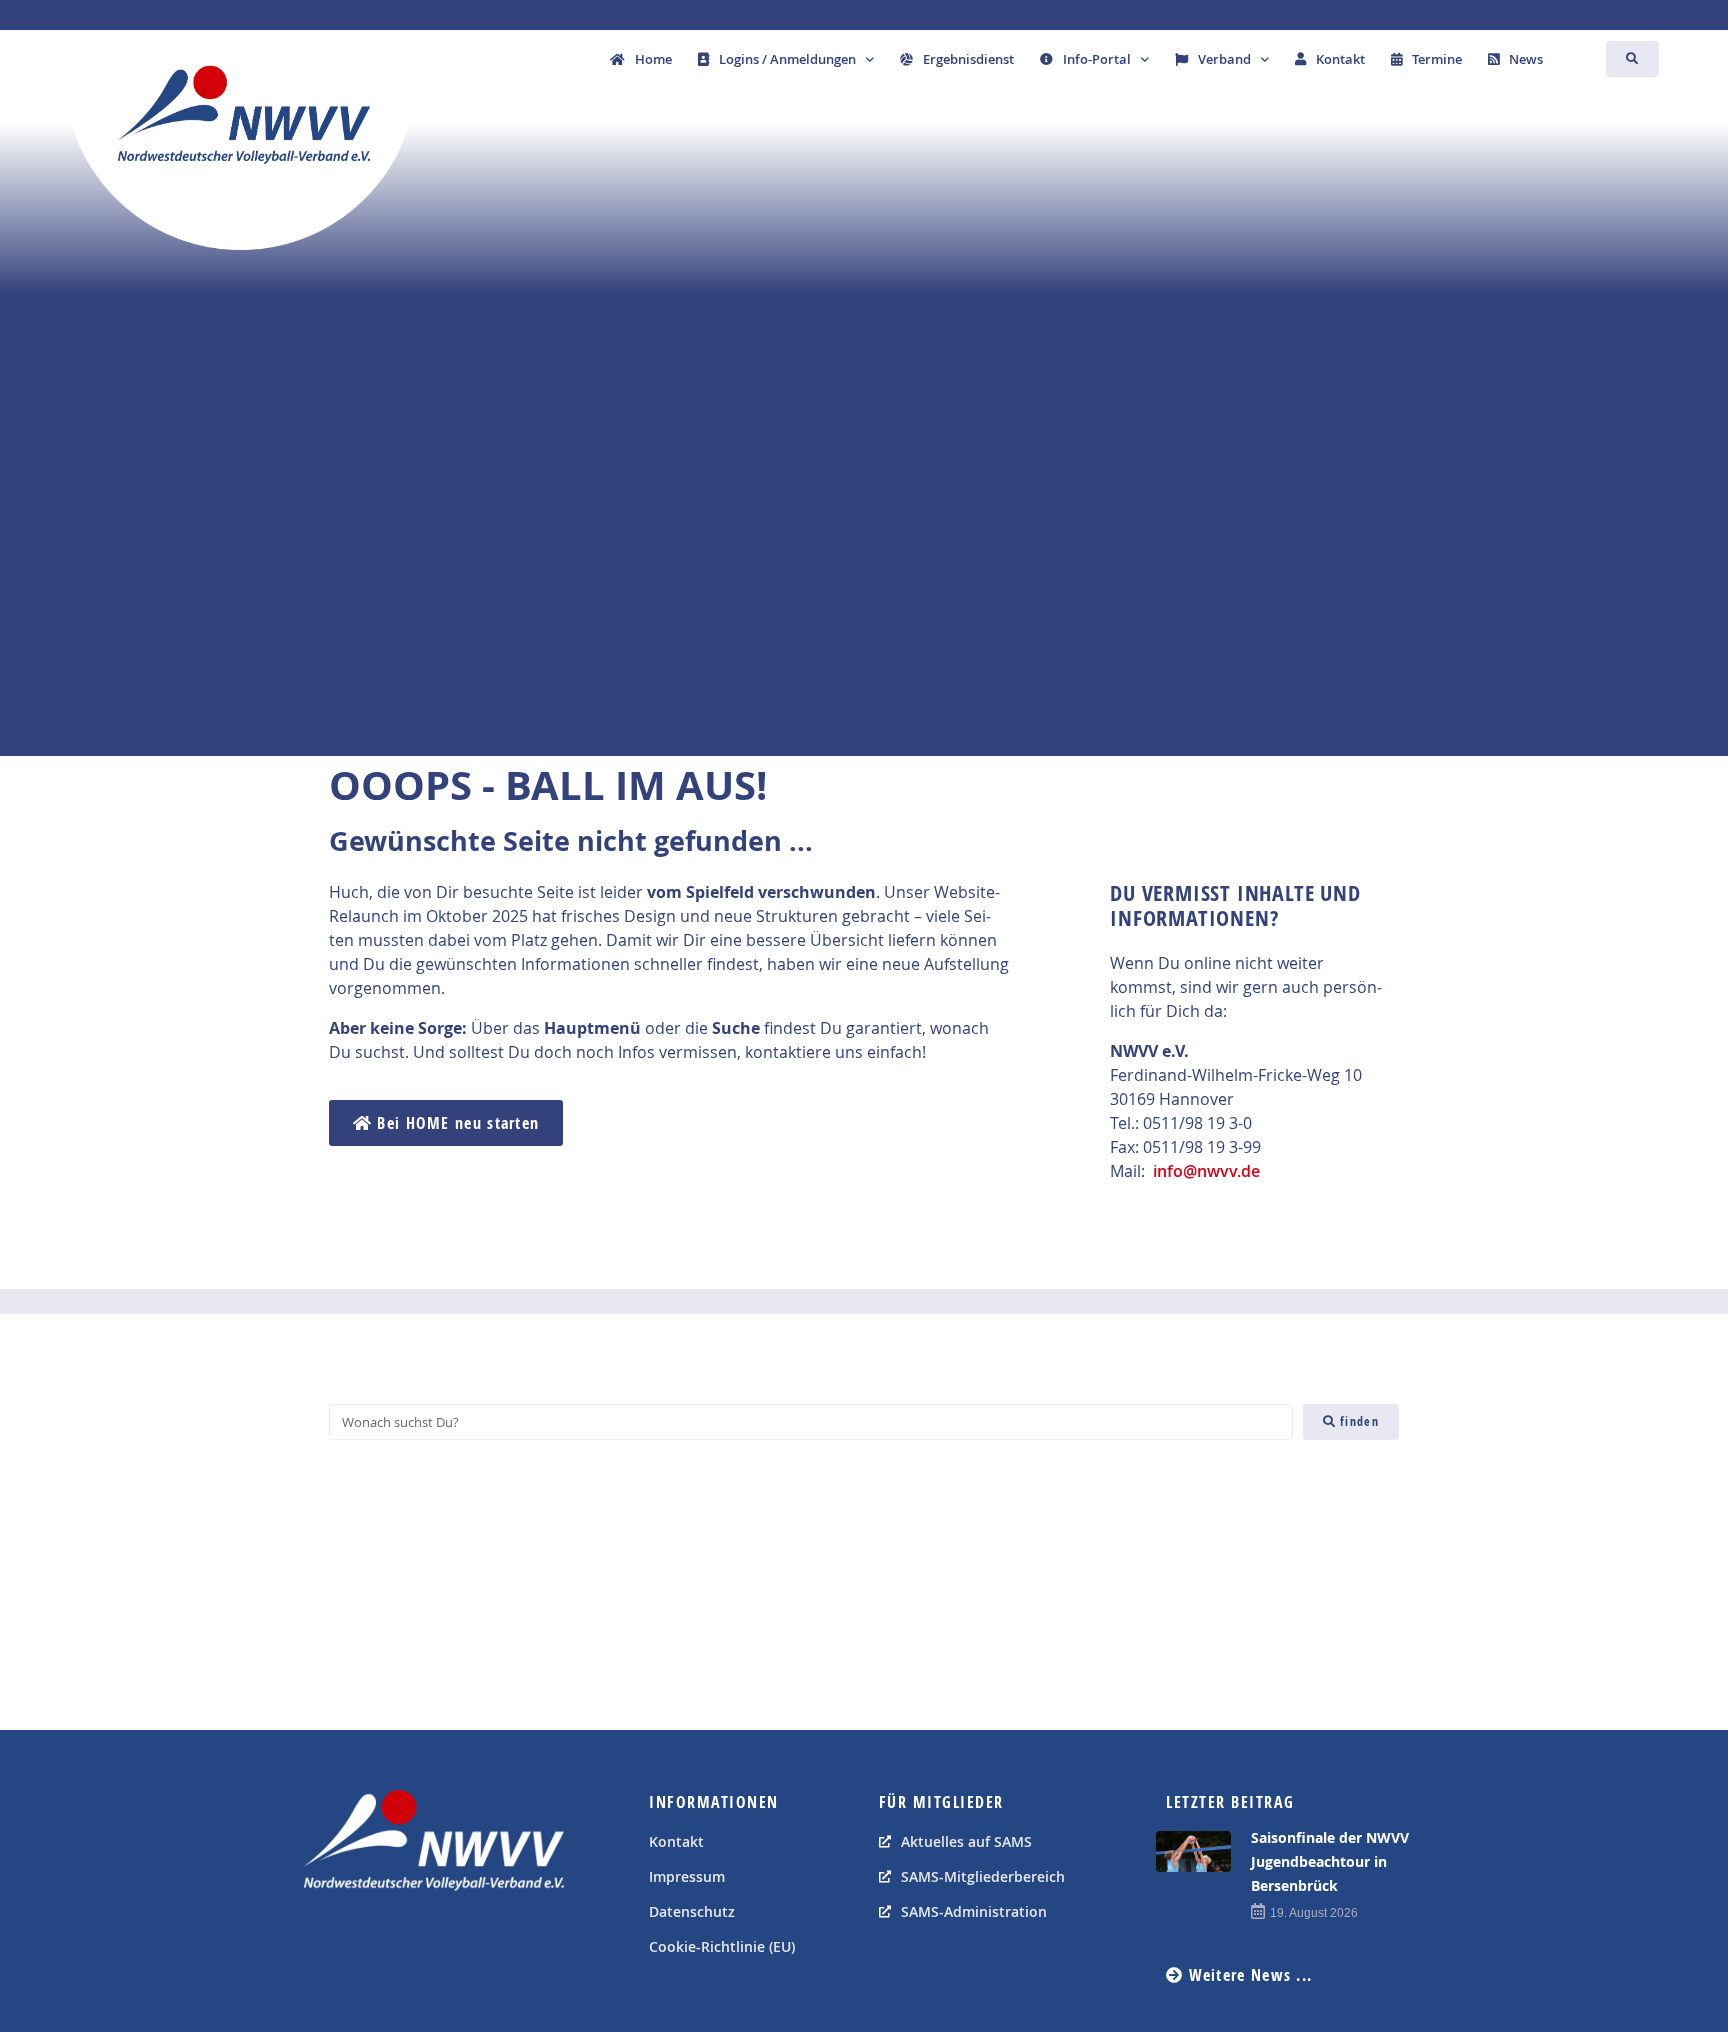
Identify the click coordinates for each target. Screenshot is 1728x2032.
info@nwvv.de (1206, 1171)
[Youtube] (369, 1941)
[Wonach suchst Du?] (811, 1422)
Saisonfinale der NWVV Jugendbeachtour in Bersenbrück (1330, 1861)
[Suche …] (1632, 59)
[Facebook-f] (324, 1941)
